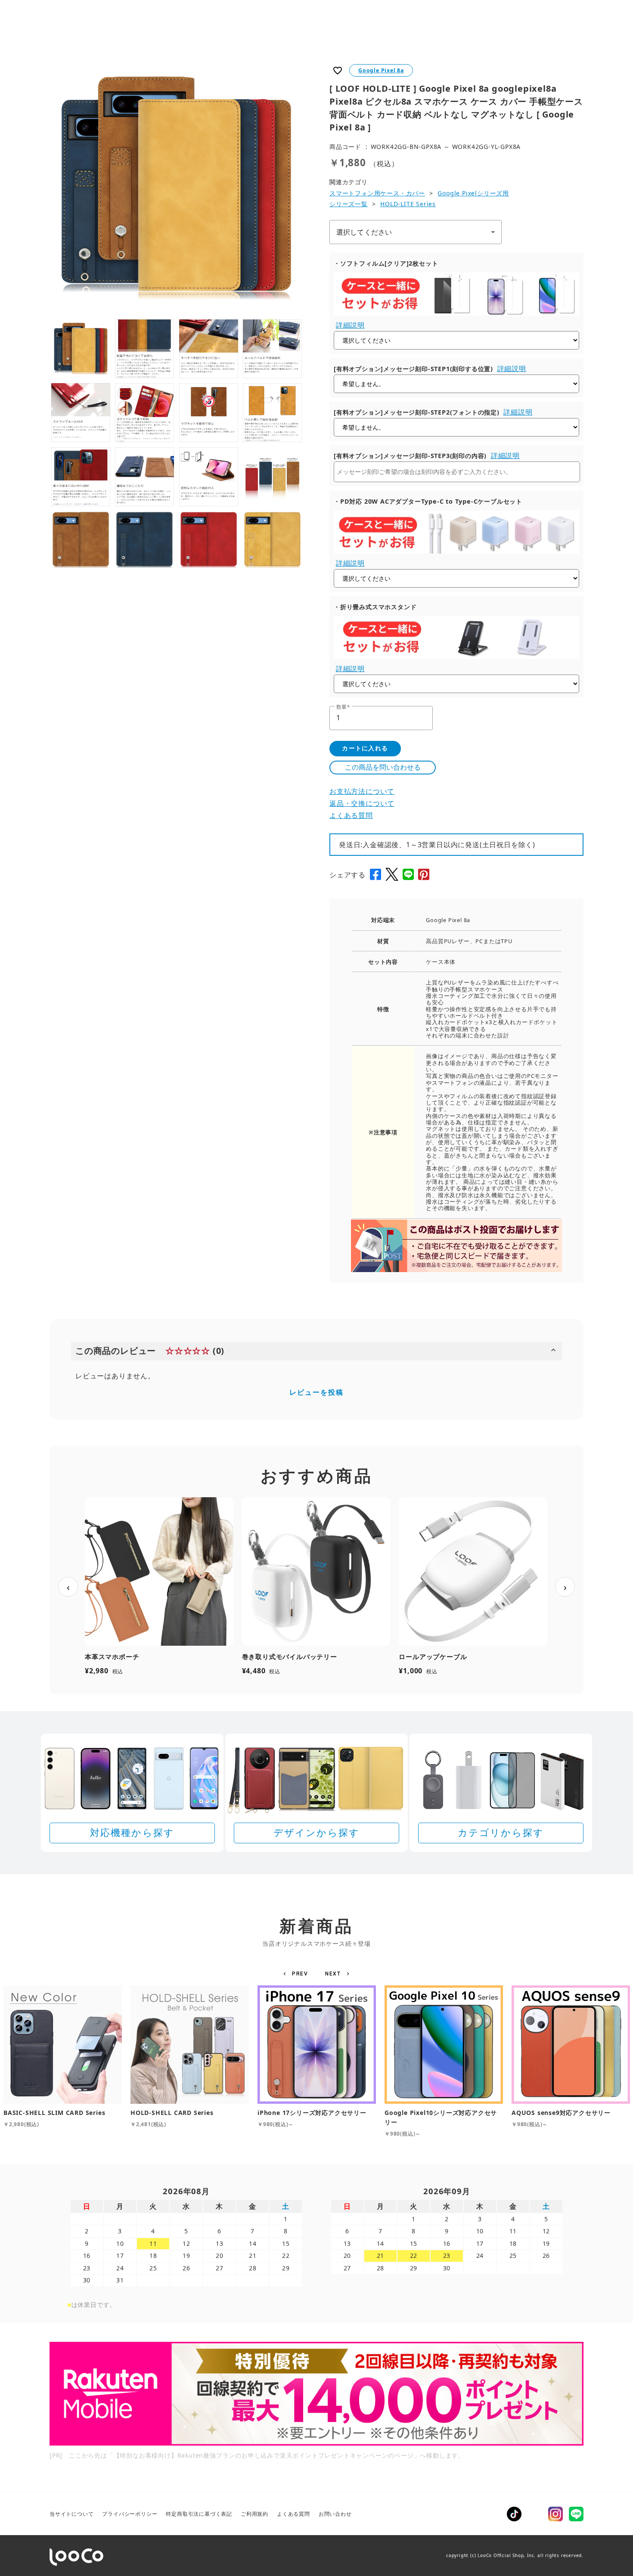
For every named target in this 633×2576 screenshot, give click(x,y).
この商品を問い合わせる (383, 767)
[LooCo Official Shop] (76, 2557)
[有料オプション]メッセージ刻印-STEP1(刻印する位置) (413, 369)
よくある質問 (351, 815)
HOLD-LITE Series (408, 204)
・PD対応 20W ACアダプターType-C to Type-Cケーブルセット (428, 501)
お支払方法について (362, 791)
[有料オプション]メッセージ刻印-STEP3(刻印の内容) (410, 456)
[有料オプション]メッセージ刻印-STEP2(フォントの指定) (417, 412)
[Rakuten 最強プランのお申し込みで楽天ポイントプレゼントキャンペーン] (316, 2394)
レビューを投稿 (316, 1392)
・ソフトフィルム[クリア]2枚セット (386, 263)
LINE (576, 2514)
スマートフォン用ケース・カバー (377, 193)
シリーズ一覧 (349, 204)
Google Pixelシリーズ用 (473, 193)
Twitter (535, 2514)
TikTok (514, 2514)
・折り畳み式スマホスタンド (375, 607)
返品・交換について (362, 803)
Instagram (555, 2514)
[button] (297, 1974)
